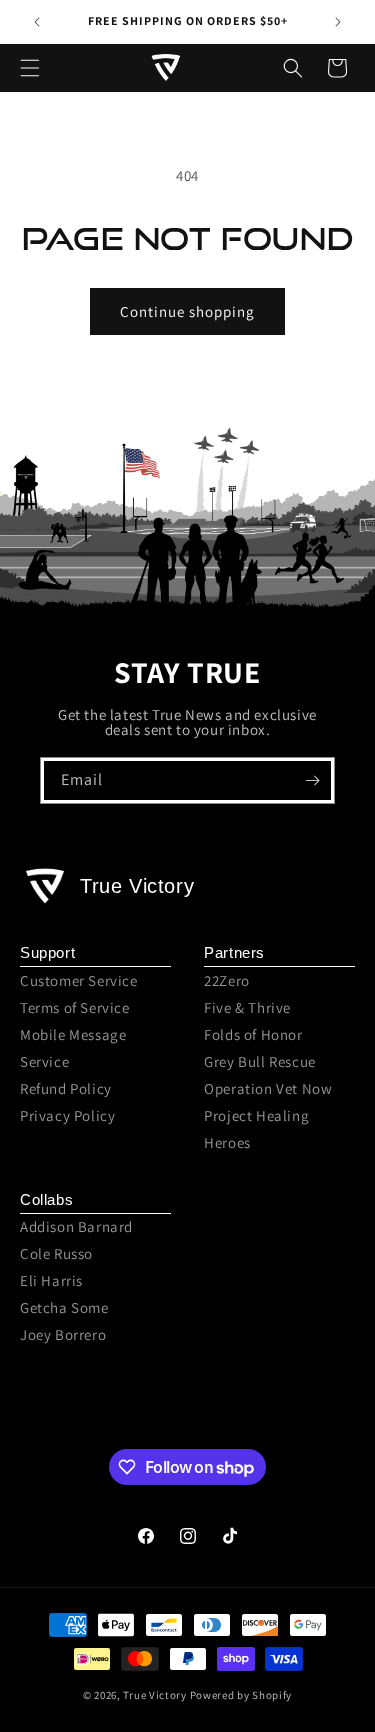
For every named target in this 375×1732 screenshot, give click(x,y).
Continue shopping (187, 311)
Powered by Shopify (241, 1695)
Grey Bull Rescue (260, 1061)
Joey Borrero (63, 1334)
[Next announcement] (338, 22)
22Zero (227, 980)
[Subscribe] (312, 780)
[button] (30, 68)
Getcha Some (64, 1307)
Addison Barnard (76, 1226)
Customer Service (79, 980)
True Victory (154, 1695)
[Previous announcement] (37, 22)
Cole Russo (56, 1253)
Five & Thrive (247, 1007)
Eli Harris (51, 1280)
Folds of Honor (253, 1034)
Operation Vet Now (268, 1088)
